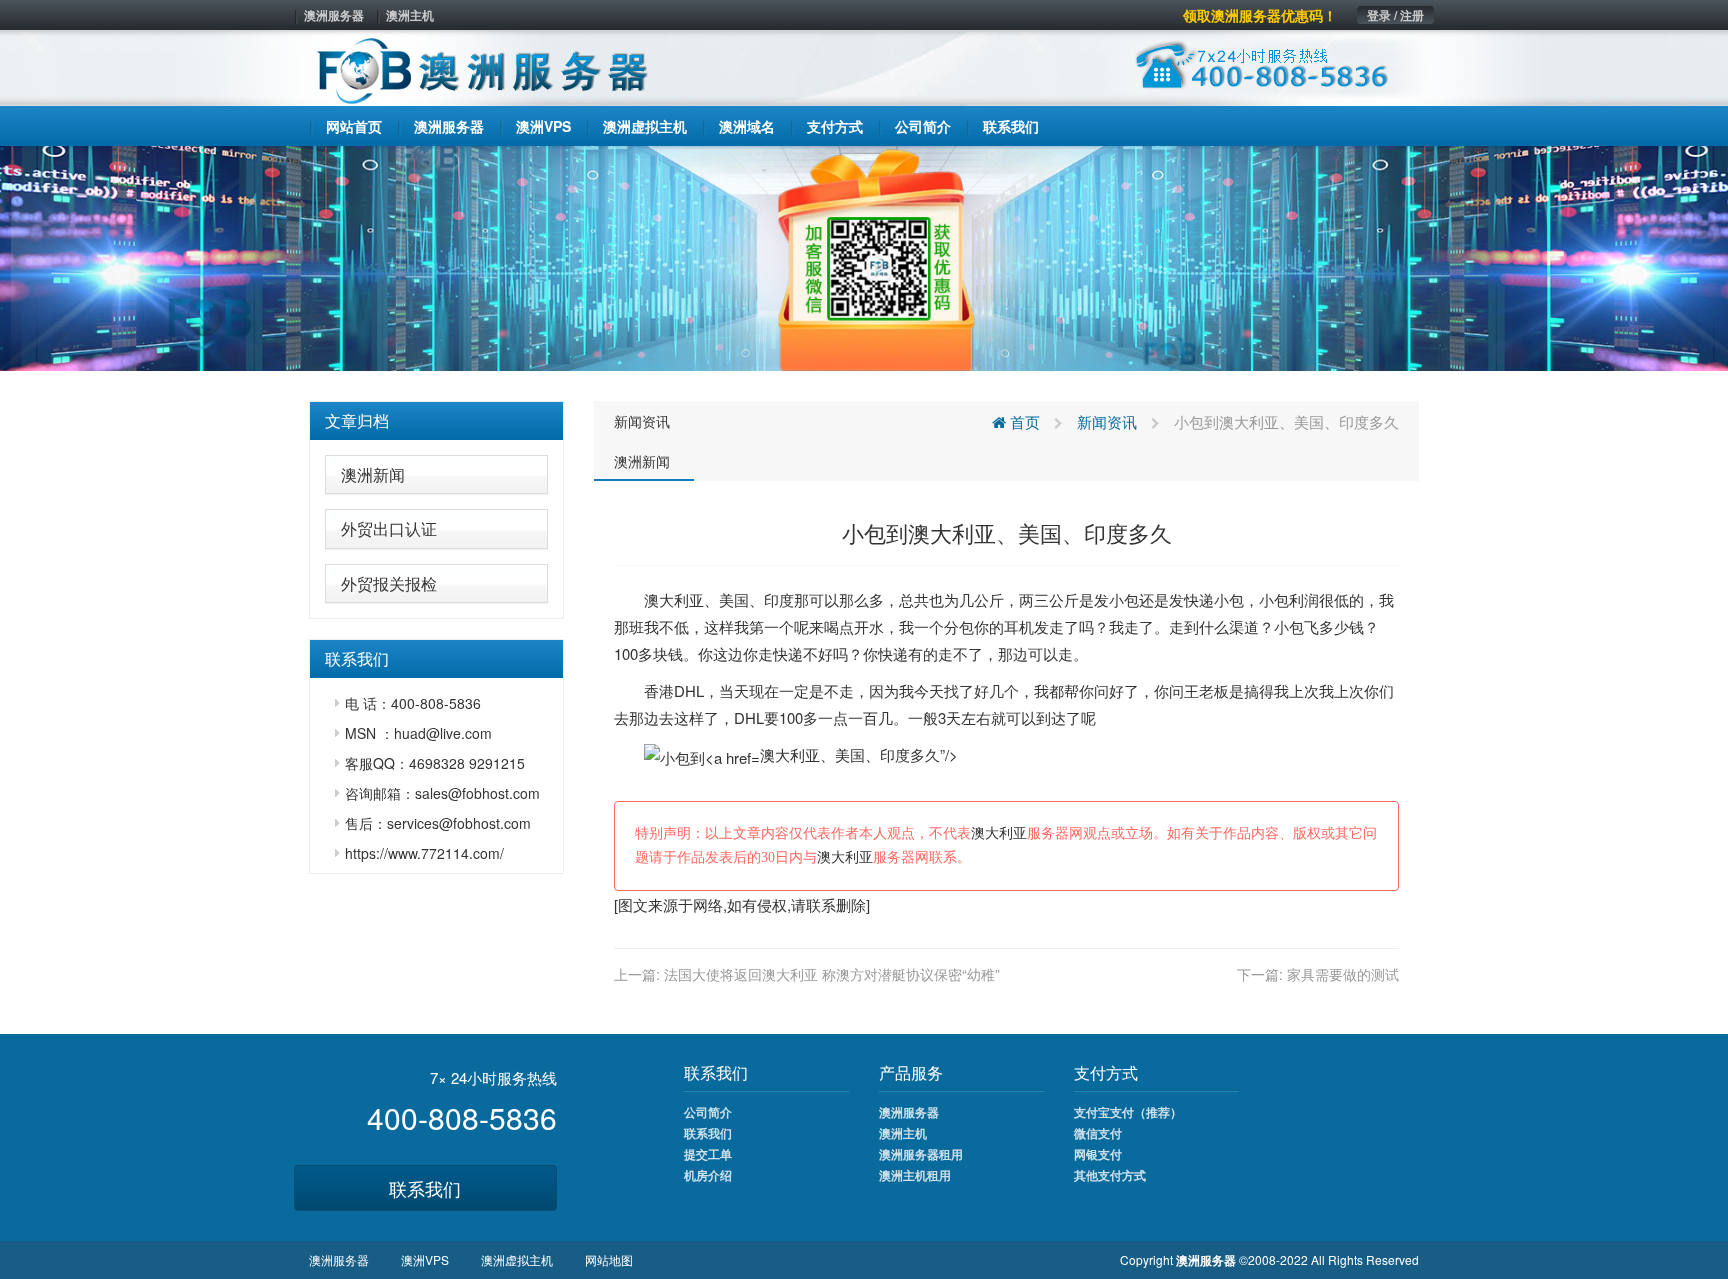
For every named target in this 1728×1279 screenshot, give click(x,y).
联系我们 (425, 1188)
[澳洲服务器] (864, 256)
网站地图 (609, 1259)
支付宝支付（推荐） (1128, 1112)
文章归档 (357, 420)
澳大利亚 (674, 599)
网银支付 (1098, 1154)
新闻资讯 (642, 421)
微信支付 (1098, 1133)
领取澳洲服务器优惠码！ (1260, 15)
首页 (1023, 421)
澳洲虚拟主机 (517, 1259)
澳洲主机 (410, 15)
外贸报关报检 (389, 583)
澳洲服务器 (334, 15)
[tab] (436, 421)
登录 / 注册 (1395, 15)
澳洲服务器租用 (921, 1154)
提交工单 (708, 1154)
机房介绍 (708, 1175)
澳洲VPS (425, 1259)
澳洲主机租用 (915, 1175)
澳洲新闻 (373, 474)
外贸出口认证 (389, 528)
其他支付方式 (1110, 1175)
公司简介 (708, 1112)
